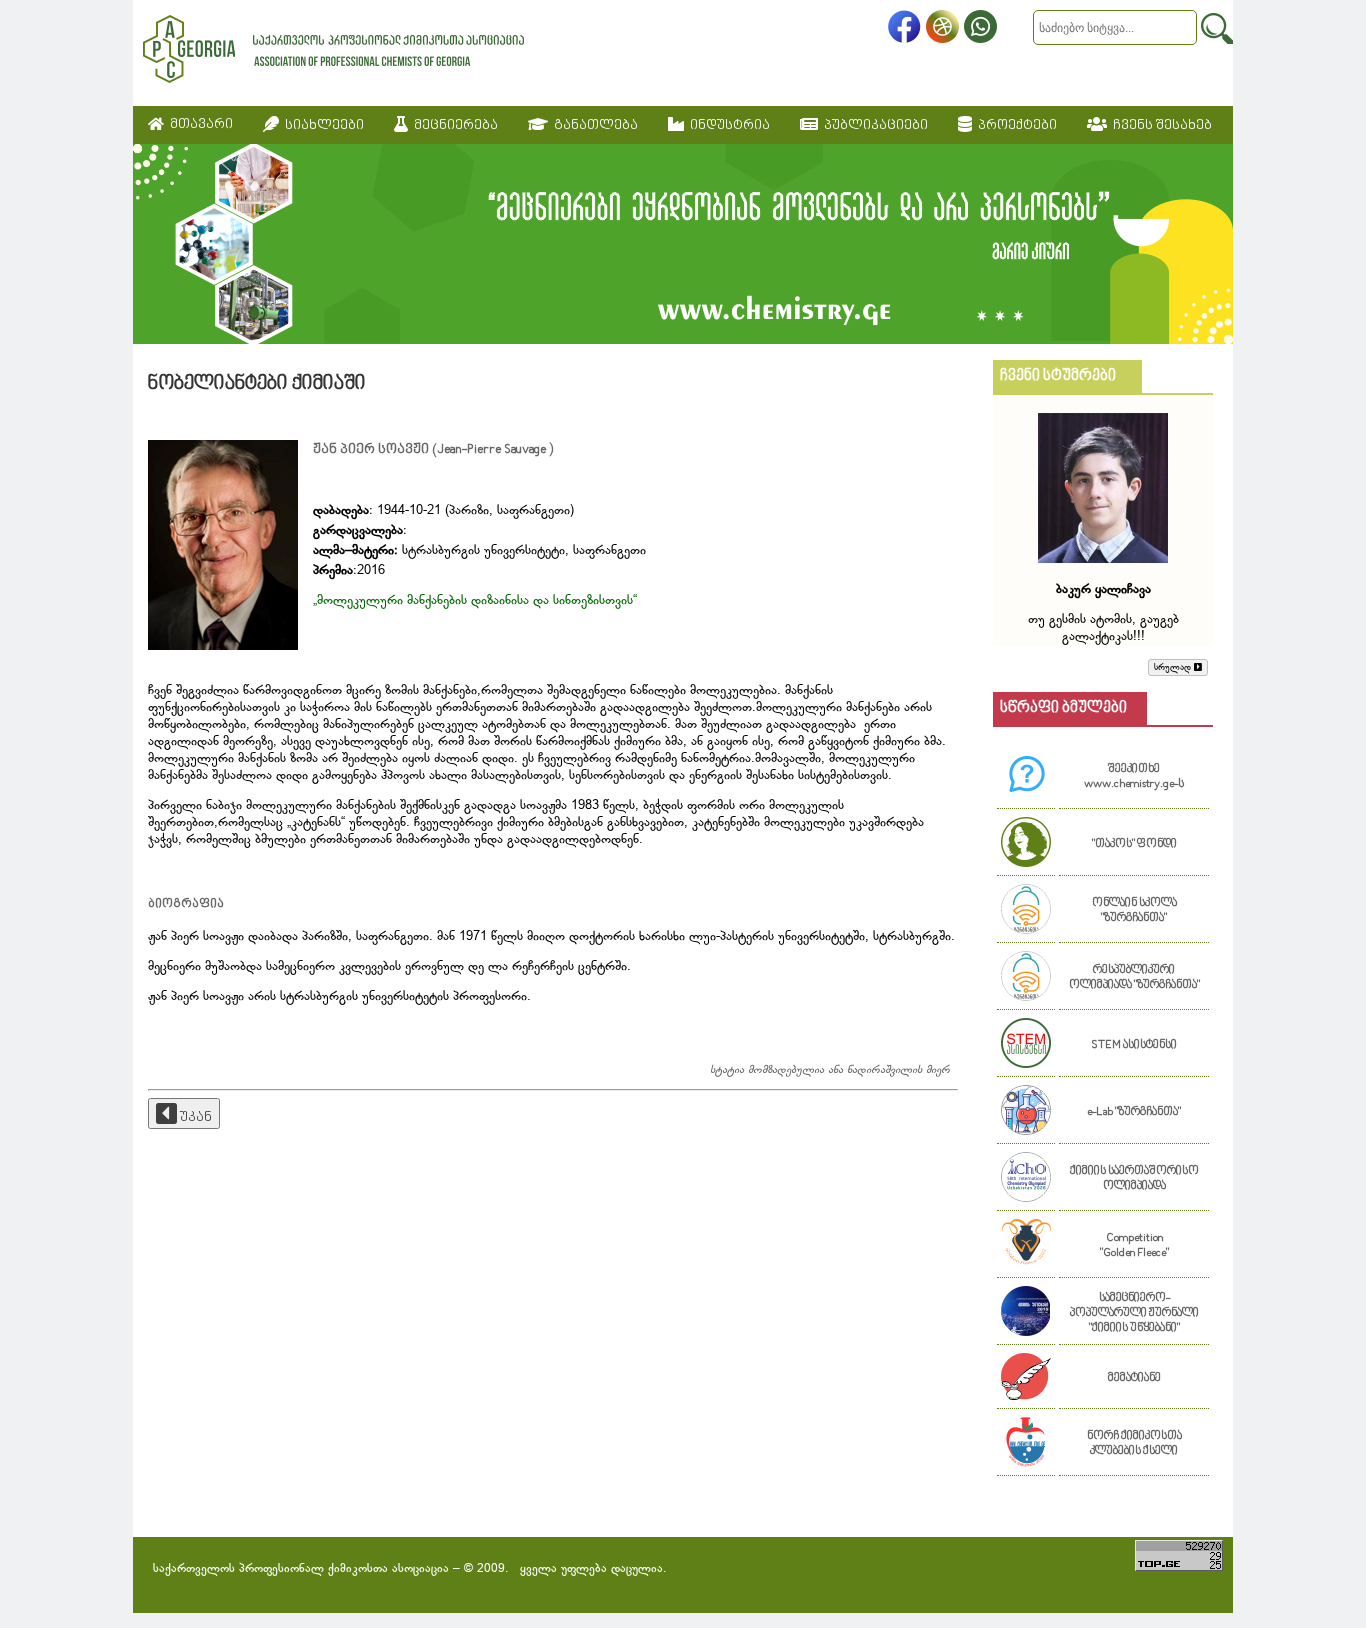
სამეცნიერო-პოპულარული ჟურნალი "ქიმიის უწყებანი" (1134, 1313)
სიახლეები (321, 125)
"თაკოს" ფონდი (1134, 844)
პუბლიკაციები (873, 125)
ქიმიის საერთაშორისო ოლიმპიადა (1134, 1179)
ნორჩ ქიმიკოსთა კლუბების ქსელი (1134, 1444)
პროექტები (1014, 125)
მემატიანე (1134, 1378)
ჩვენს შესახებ (1159, 125)
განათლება (593, 125)
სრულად (1174, 667)
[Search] (1217, 28)
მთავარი (198, 124)
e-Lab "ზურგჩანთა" (1134, 1112)
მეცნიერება (453, 125)
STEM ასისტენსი (1134, 1045)
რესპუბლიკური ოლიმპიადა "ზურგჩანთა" (1134, 978)
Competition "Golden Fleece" (1134, 1246)
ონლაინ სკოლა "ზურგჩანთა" (1134, 911)
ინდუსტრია (727, 125)
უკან (194, 1117)
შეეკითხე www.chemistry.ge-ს (1134, 777)
